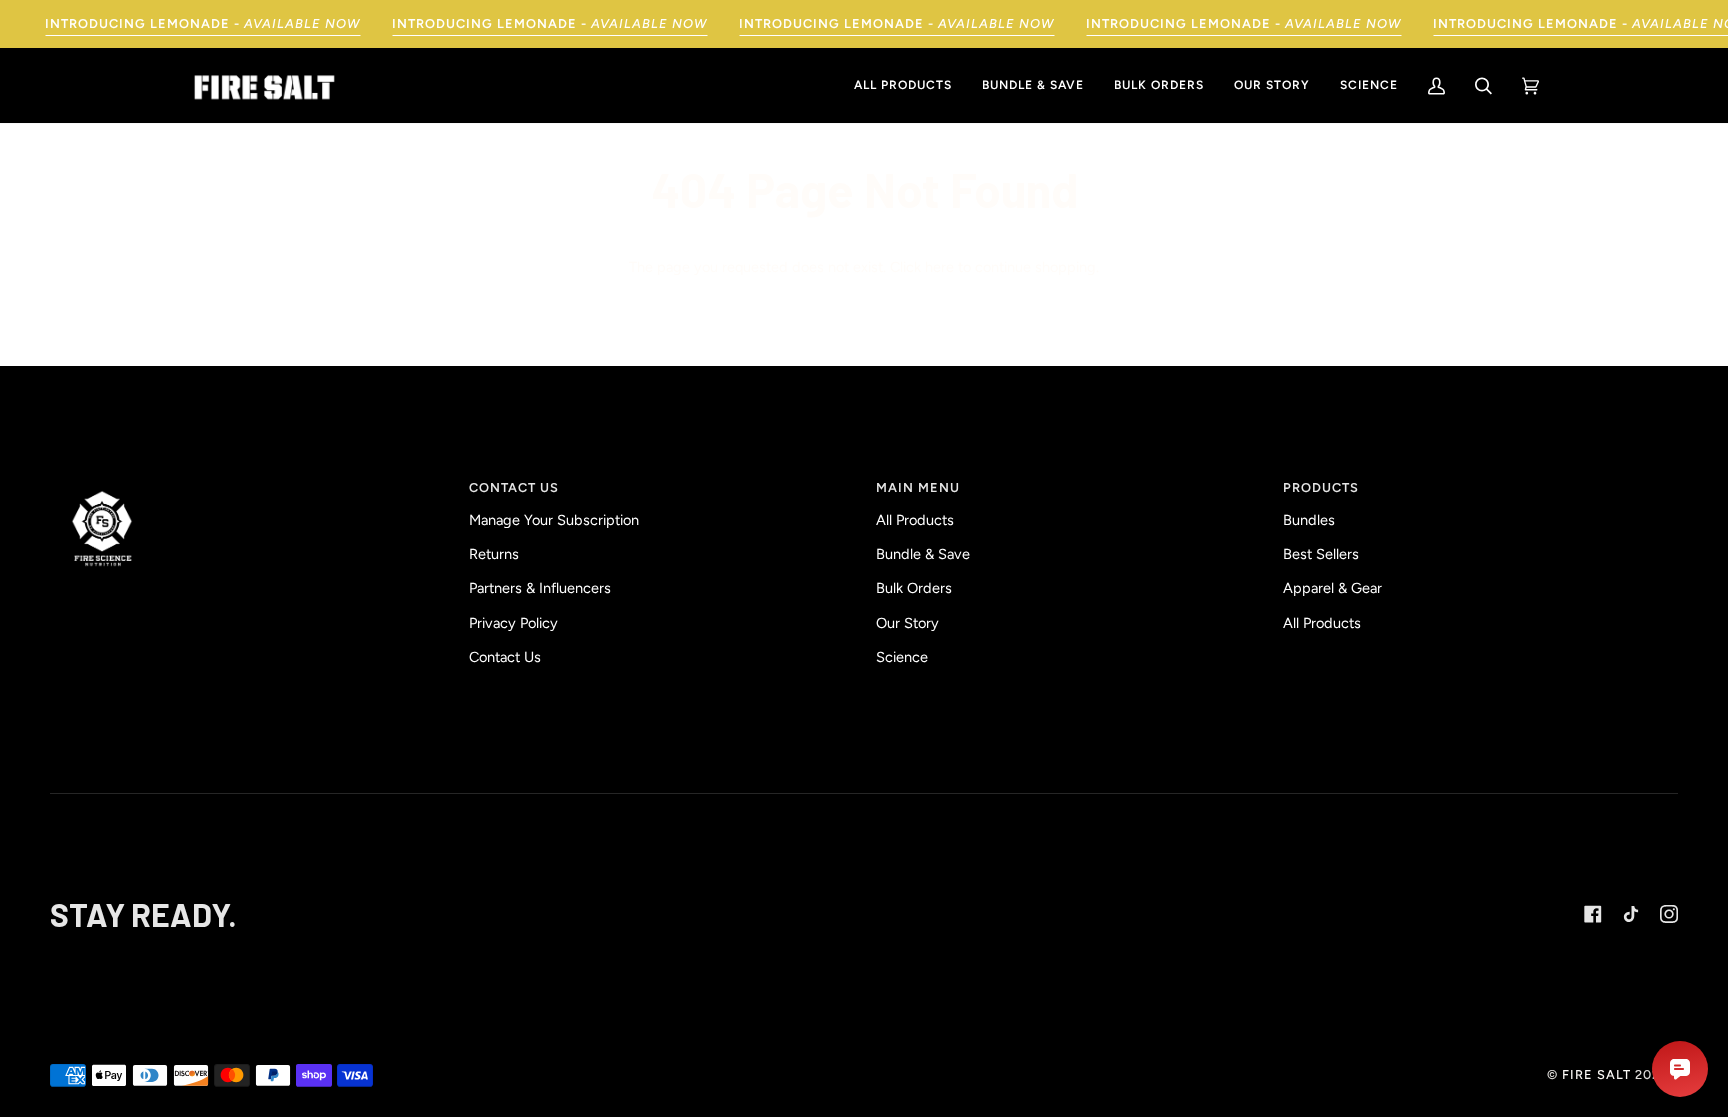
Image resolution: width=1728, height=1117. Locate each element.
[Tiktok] (1631, 914)
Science (902, 657)
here (939, 267)
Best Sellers (1321, 554)
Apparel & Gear (1332, 588)
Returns (494, 554)
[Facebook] (1593, 914)
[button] (253, 483)
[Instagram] (1669, 914)
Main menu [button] (918, 487)
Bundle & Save (923, 554)
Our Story (907, 623)
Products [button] (1321, 487)
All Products (915, 520)
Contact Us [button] (514, 487)
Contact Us (505, 657)
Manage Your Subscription (554, 520)
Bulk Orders (914, 588)
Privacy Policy (513, 623)
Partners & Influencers (540, 588)
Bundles (1309, 520)
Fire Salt (1596, 1074)
